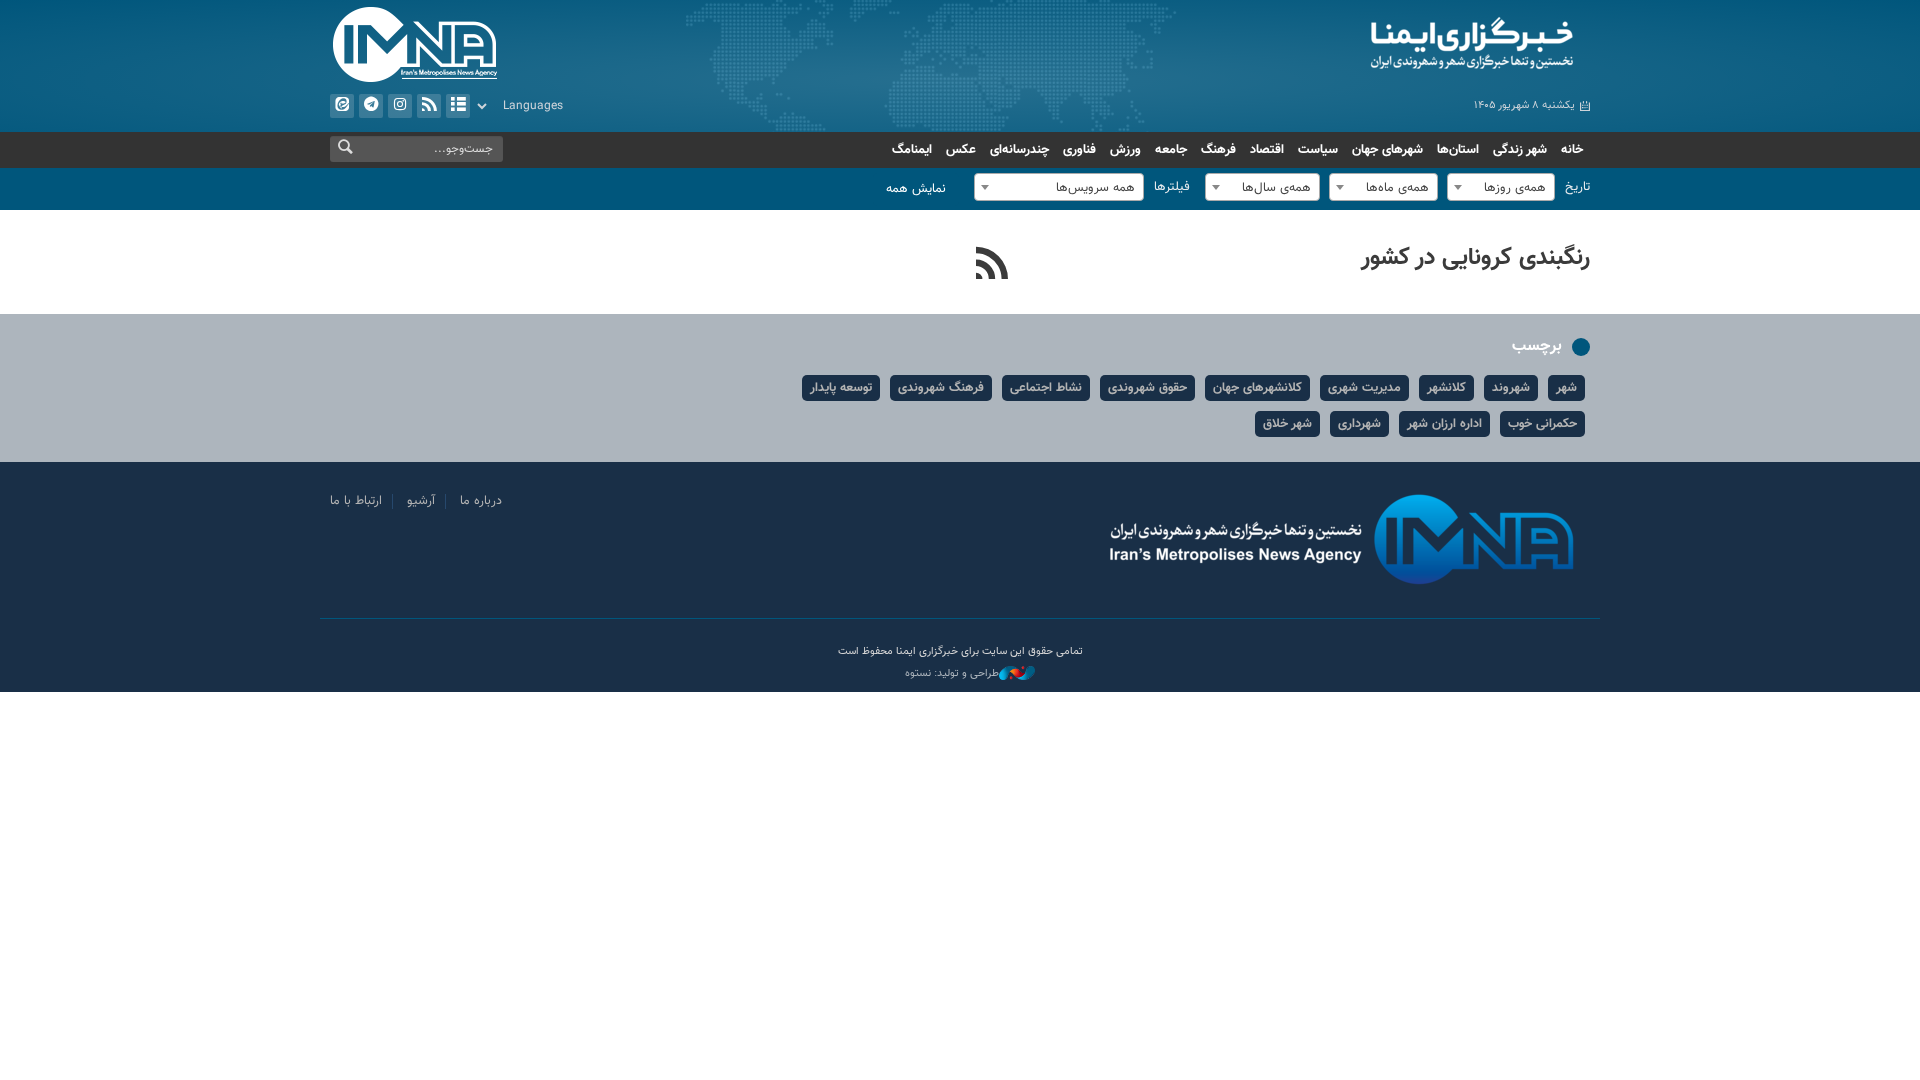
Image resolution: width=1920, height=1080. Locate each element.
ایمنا (1386, 45)
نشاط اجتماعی (1046, 388)
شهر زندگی (1520, 150)
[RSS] (992, 266)
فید (429, 106)
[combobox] (1501, 187)
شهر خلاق (1287, 424)
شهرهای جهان (1387, 150)
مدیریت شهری (1364, 388)
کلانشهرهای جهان (1257, 388)
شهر (1566, 388)
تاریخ (1577, 187)
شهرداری (1359, 424)
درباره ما (481, 501)
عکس (961, 150)
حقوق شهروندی (1147, 388)
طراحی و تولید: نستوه (952, 674)
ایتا (342, 106)
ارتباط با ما (356, 501)
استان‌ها (1458, 150)
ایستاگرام (400, 106)
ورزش (1125, 150)
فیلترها (1172, 187)
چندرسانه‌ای (1019, 150)
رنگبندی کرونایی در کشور (1475, 258)
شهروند (1511, 388)
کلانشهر (1446, 388)
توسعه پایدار (841, 388)
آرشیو (458, 106)
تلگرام (371, 106)
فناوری (1079, 150)
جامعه (1171, 150)
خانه (1572, 150)
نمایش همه (916, 189)
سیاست (1318, 150)
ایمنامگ (912, 150)
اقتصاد (1267, 150)
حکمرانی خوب (1542, 424)
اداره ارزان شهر (1444, 424)
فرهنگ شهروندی (941, 388)
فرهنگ (1218, 150)
